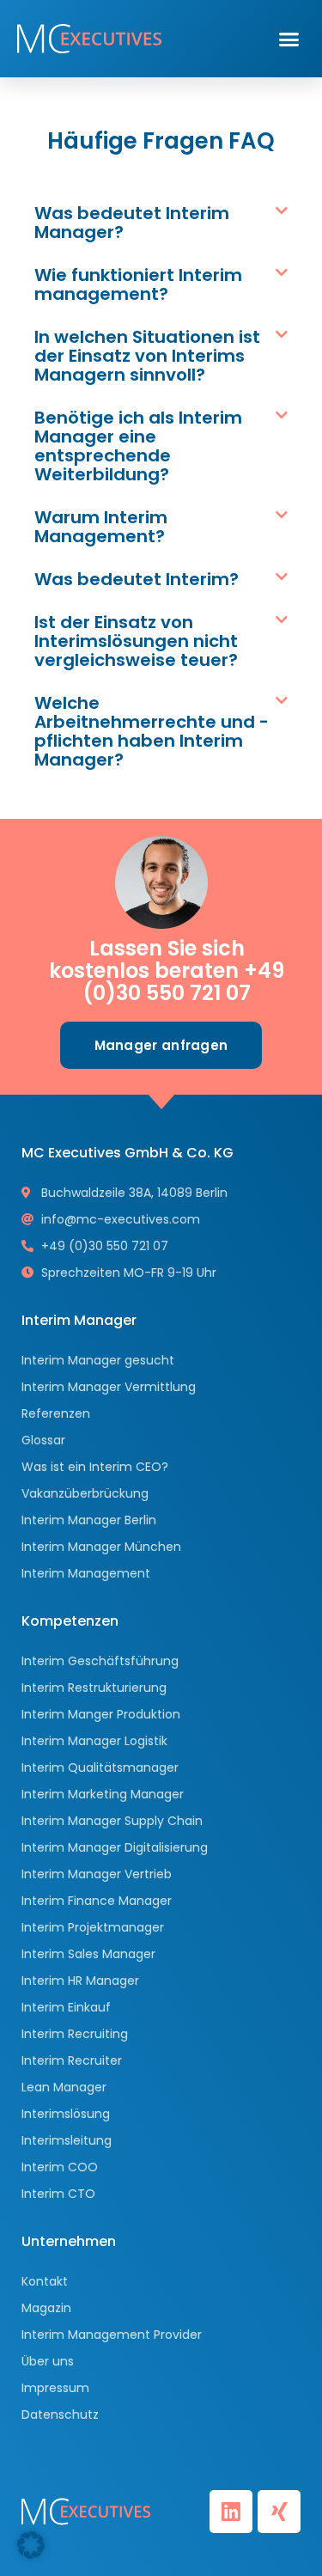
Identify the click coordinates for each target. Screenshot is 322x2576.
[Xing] (279, 2512)
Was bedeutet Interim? (137, 579)
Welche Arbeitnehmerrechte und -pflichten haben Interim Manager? (152, 731)
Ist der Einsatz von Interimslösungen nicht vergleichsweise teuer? (136, 641)
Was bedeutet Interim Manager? (132, 223)
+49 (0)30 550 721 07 (183, 982)
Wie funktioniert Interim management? (138, 284)
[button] (289, 39)
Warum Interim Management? (101, 527)
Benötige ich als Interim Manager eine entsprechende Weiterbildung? (138, 446)
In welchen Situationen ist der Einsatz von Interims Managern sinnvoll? (147, 356)
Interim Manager (79, 1320)
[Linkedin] (231, 2512)
